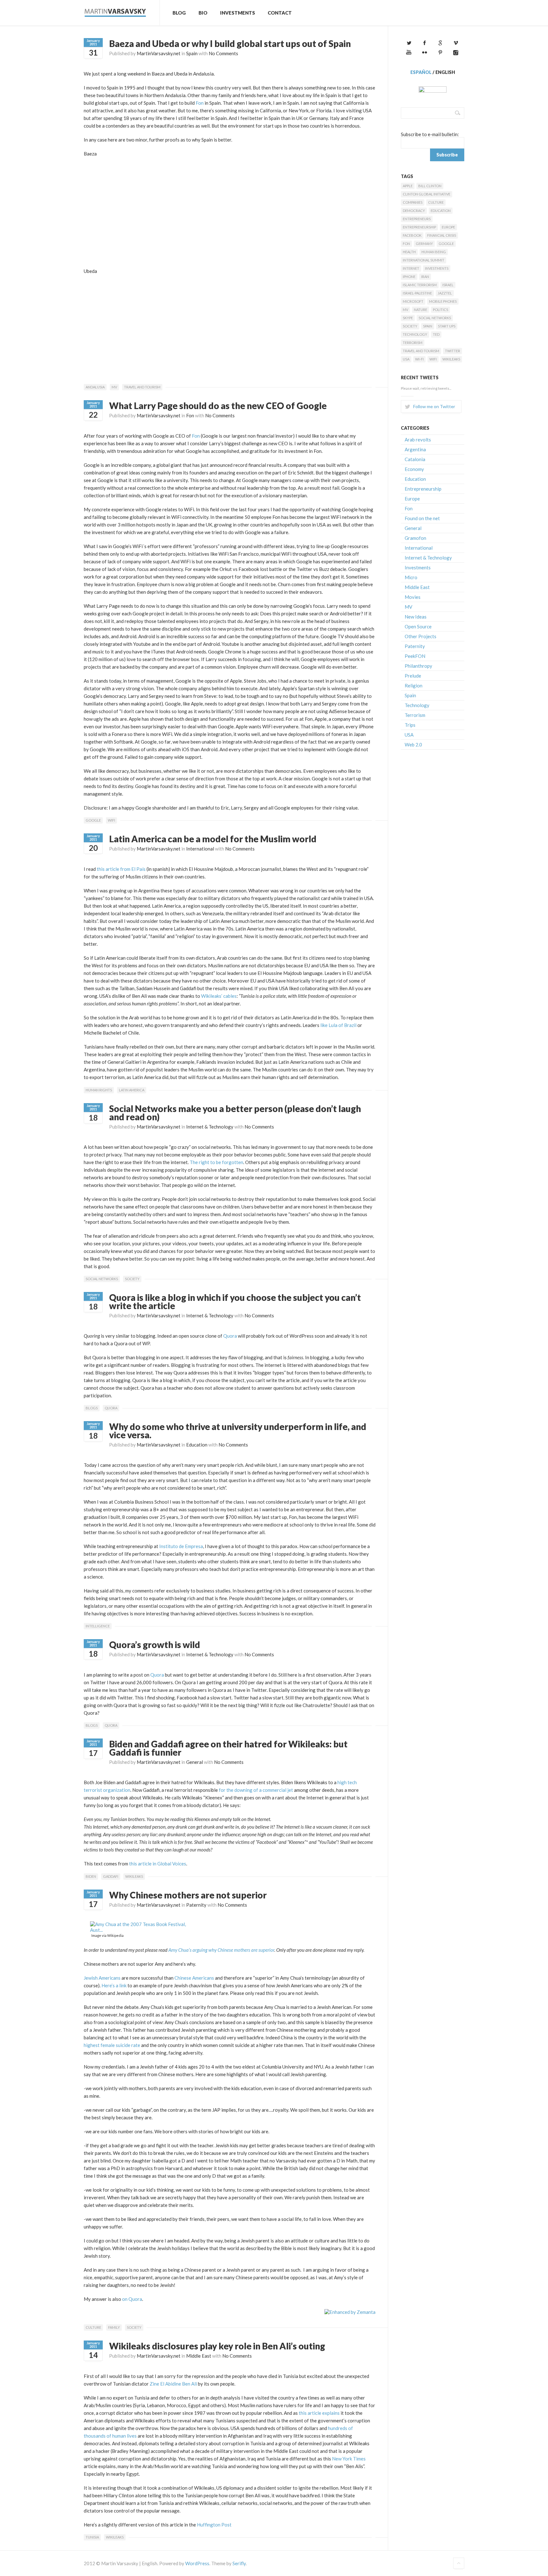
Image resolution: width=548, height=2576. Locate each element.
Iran (425, 277)
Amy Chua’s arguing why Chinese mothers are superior (221, 1950)
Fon (200, 103)
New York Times (348, 2459)
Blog (179, 13)
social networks (102, 1279)
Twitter (453, 351)
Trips (410, 725)
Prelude (413, 676)
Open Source (418, 626)
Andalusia (95, 387)
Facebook (412, 235)
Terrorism (413, 343)
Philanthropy (418, 666)
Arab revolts (418, 440)
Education (197, 1445)
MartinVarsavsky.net (159, 53)
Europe (448, 227)
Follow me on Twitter (434, 406)
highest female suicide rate (112, 2045)
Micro (411, 577)
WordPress (197, 2563)
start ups (447, 326)
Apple (408, 186)
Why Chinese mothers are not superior (188, 1895)
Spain (192, 53)
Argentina (415, 449)
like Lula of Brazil (338, 1025)
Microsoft (413, 301)
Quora (230, 1336)
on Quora (132, 2299)
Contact (280, 13)
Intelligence (98, 1626)
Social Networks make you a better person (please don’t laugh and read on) (235, 1113)
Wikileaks (134, 1876)
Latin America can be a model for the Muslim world (213, 839)
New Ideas (416, 617)
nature (421, 310)
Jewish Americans (102, 1978)
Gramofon (415, 538)
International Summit (424, 260)
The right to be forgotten (216, 1162)
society (132, 1279)
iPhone (409, 277)
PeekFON (415, 656)
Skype (408, 318)
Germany (424, 244)
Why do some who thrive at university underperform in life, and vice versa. (238, 1431)
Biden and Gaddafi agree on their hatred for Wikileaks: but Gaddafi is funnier (228, 1748)
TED (436, 334)
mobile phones (443, 301)
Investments (238, 13)
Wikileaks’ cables (218, 996)
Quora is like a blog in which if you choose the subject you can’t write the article (235, 1301)
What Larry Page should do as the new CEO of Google (218, 406)
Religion (414, 685)
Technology (415, 334)
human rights (99, 1090)
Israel (448, 285)
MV (114, 387)
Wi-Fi (419, 359)
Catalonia (415, 459)
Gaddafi (111, 1876)
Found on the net (422, 518)
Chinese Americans (194, 1978)
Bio (203, 13)
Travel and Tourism (142, 387)
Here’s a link (114, 1985)
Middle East (199, 2356)
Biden (91, 1876)
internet (411, 268)
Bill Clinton (430, 186)
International (200, 849)
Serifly (239, 2563)
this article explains (319, 2413)
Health (409, 252)
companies (413, 202)
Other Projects (421, 636)
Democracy (414, 211)
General (195, 1762)
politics (440, 310)
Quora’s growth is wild (155, 1645)
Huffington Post (214, 2525)
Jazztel (445, 293)
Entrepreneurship (419, 227)
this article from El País (121, 869)
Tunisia (92, 2537)
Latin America (132, 1090)
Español (421, 72)
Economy (414, 469)
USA (406, 359)
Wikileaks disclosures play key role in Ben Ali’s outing (217, 2346)
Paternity (196, 1905)
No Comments (223, 53)
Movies (413, 597)
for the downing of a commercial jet (256, 1790)
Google (93, 820)
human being (434, 252)
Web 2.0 (413, 745)
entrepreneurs (417, 219)
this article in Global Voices (158, 1864)
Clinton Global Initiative (427, 194)
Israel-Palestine (417, 293)
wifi (111, 820)
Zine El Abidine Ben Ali (173, 2384)
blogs (92, 1408)
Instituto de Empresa (181, 1546)
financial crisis (442, 235)
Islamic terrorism (420, 285)
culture (93, 2327)
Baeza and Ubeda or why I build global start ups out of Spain (230, 43)
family (114, 2327)
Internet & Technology (210, 1127)
